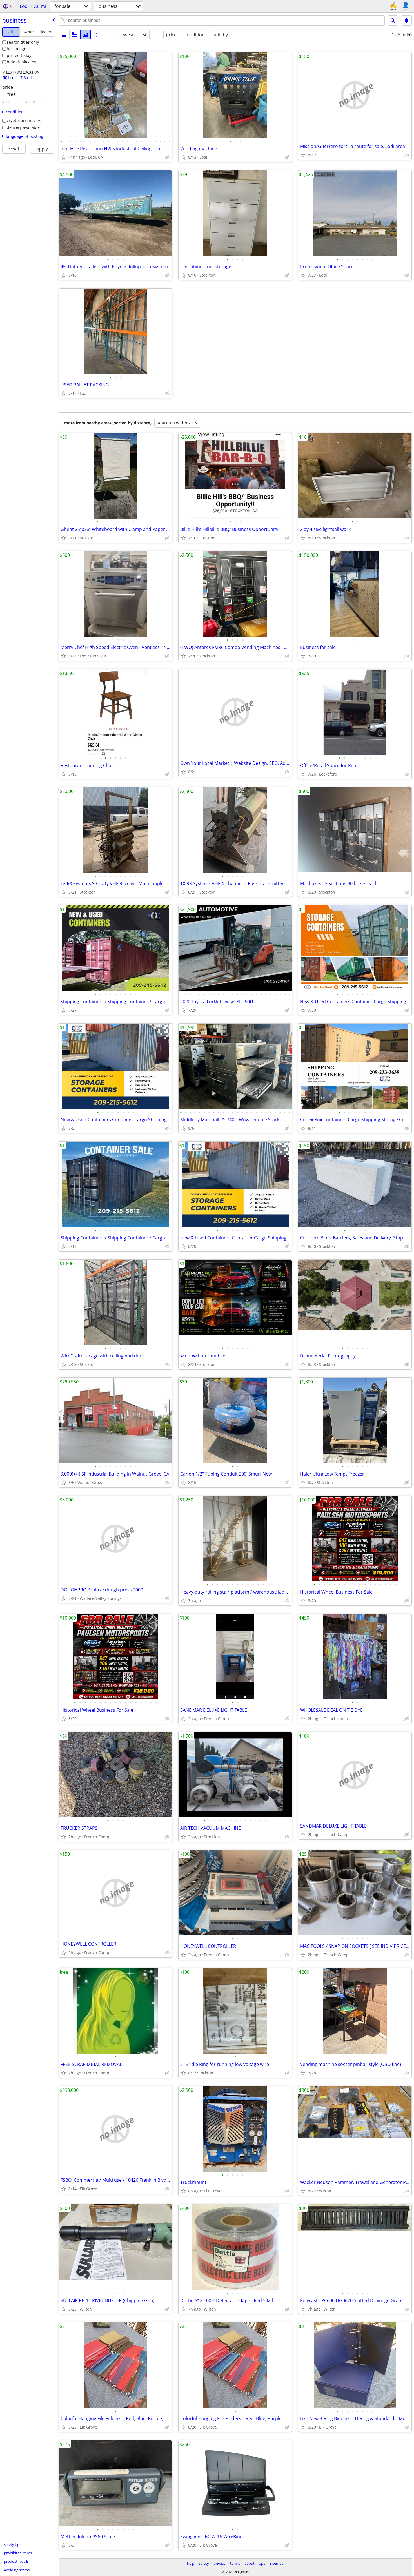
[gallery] (85, 35)
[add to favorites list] (64, 157)
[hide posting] (167, 157)
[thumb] (75, 35)
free (12, 94)
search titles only (23, 42)
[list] (64, 35)
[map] (96, 35)
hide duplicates (21, 62)
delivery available (23, 127)
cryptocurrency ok (24, 120)
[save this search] (406, 21)
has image (16, 49)
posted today (19, 55)
